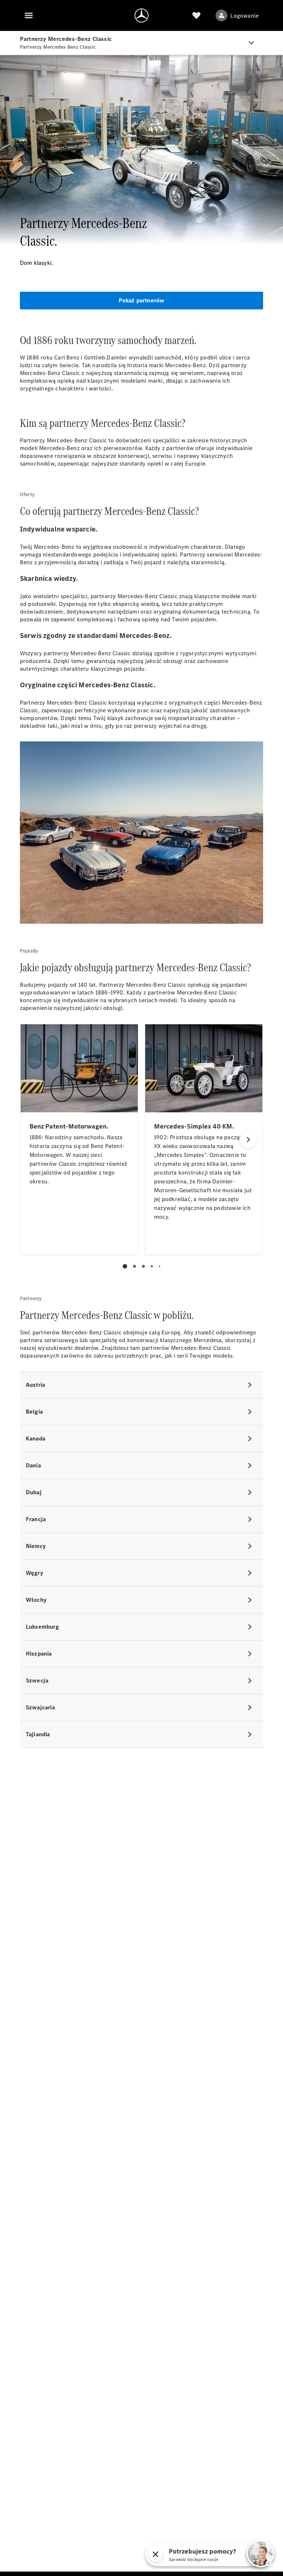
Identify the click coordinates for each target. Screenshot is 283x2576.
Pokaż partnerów (142, 300)
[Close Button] (156, 2554)
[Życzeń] (196, 15)
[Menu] (29, 15)
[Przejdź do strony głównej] (141, 15)
